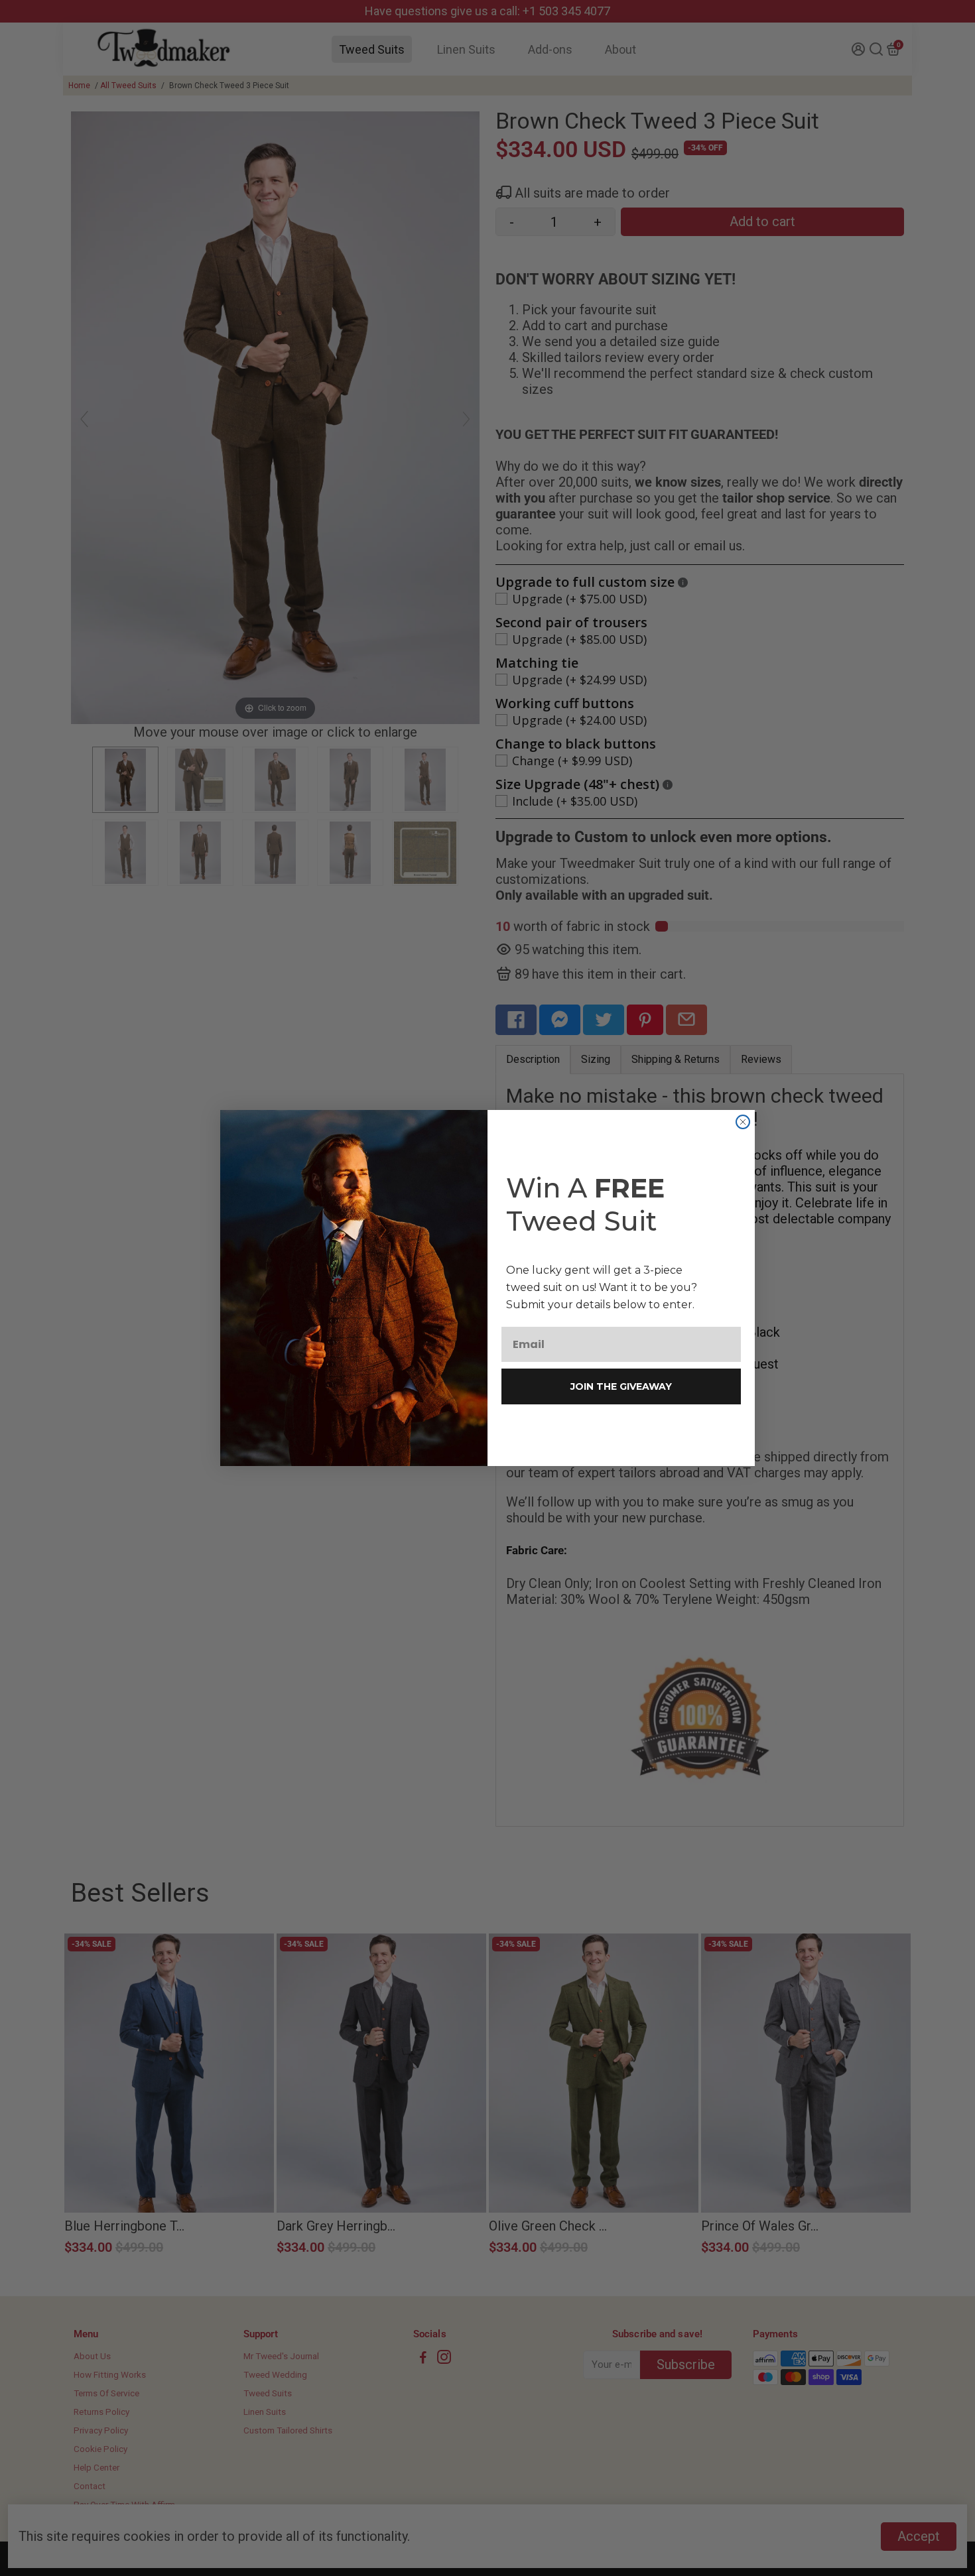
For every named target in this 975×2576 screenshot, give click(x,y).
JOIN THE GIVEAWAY (621, 1386)
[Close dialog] (743, 1122)
